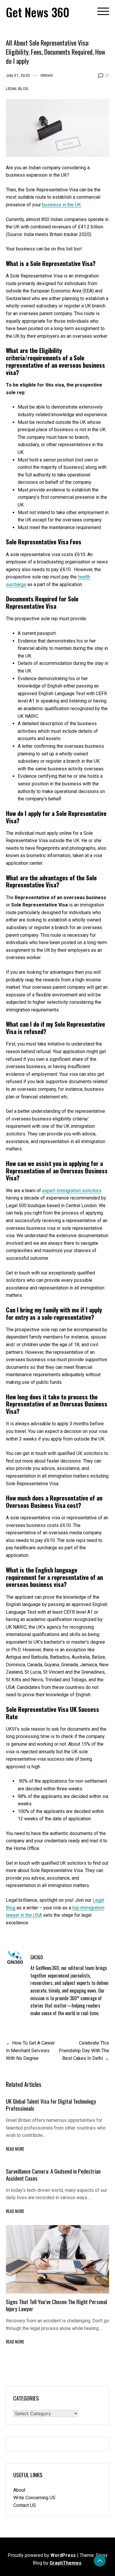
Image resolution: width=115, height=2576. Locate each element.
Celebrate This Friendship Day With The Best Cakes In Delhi (84, 2050)
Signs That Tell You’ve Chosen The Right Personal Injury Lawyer (56, 2305)
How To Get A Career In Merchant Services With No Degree (30, 2050)
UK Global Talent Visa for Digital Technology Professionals (51, 2105)
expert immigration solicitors (72, 1191)
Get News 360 (38, 12)
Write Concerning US (34, 2498)
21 (107, 75)
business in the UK (61, 205)
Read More (15, 2149)
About (19, 2490)
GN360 (47, 75)
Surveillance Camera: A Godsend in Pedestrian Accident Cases (53, 2175)
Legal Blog (17, 88)
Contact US (25, 2505)
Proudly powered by (42, 2555)
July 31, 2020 (18, 75)
